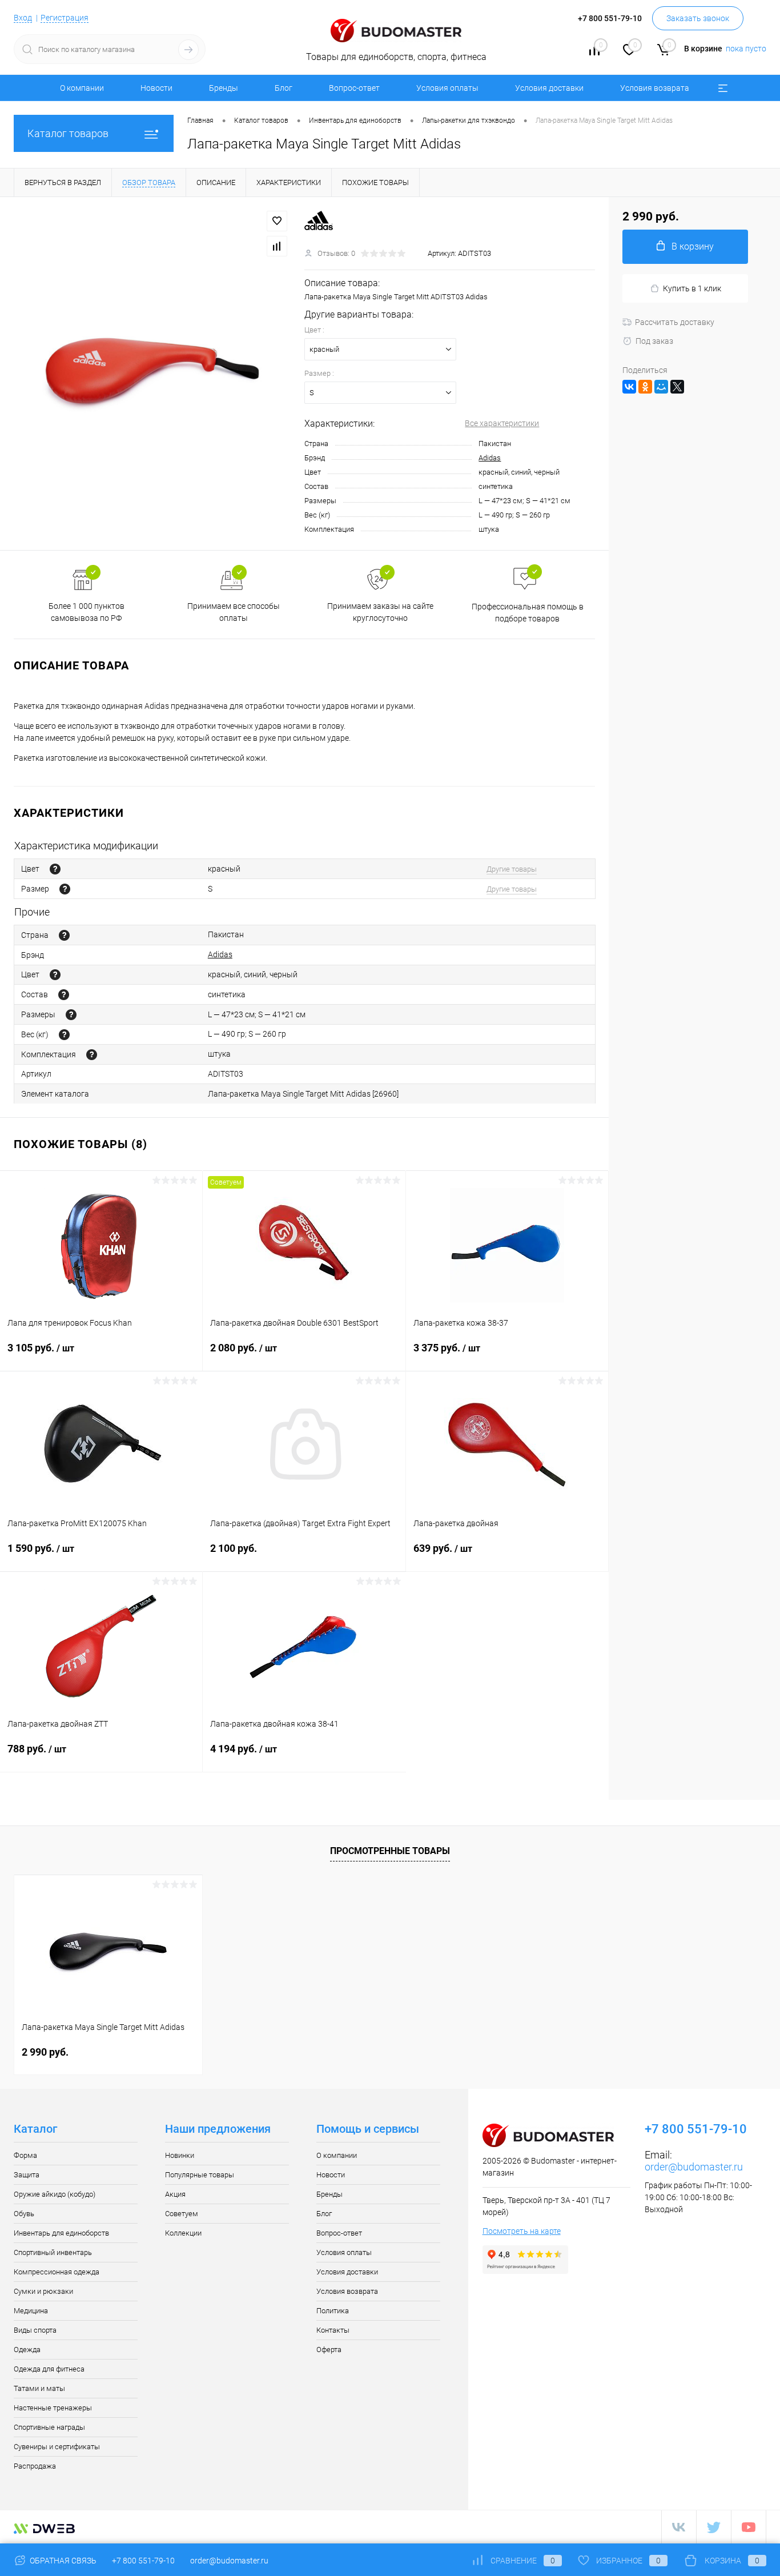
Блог (284, 88)
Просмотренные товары (390, 1851)
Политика (333, 2311)
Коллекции (183, 2233)
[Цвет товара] (55, 869)
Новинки (180, 2155)
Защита (27, 2175)
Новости (156, 88)
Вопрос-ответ (354, 88)
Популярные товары (200, 2175)
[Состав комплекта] (92, 1055)
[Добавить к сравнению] (277, 246)
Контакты (333, 2330)
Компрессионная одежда (57, 2272)
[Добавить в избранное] (277, 221)
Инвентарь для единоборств (61, 2233)
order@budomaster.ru (694, 2167)
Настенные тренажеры (53, 2408)
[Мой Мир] (661, 387)
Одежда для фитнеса (49, 2369)
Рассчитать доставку (675, 322)
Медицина (31, 2311)
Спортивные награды (49, 2427)
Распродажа (35, 2466)
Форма (25, 2155)
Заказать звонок (698, 18)
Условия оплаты (447, 88)
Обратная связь (62, 2561)
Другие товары (512, 869)
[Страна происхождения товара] (64, 935)
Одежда (27, 2350)
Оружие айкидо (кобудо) (55, 2194)
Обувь (24, 2214)
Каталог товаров (68, 133)
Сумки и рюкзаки (43, 2291)
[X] (677, 387)
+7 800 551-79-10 (143, 2561)
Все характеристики (502, 423)
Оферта (329, 2350)
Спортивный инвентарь (53, 2252)
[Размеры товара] (71, 1015)
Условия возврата (655, 88)
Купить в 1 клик (692, 288)
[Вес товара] (64, 1035)
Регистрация (65, 18)
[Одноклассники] (645, 387)
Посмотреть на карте (522, 2231)
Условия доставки (549, 88)
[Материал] (64, 995)
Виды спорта (35, 2330)
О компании (82, 88)
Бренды (224, 88)
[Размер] (65, 889)
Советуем (182, 2214)
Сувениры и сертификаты (57, 2447)
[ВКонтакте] (629, 387)
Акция (175, 2194)
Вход (23, 18)
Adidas (490, 458)
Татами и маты (39, 2388)
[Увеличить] (152, 374)
